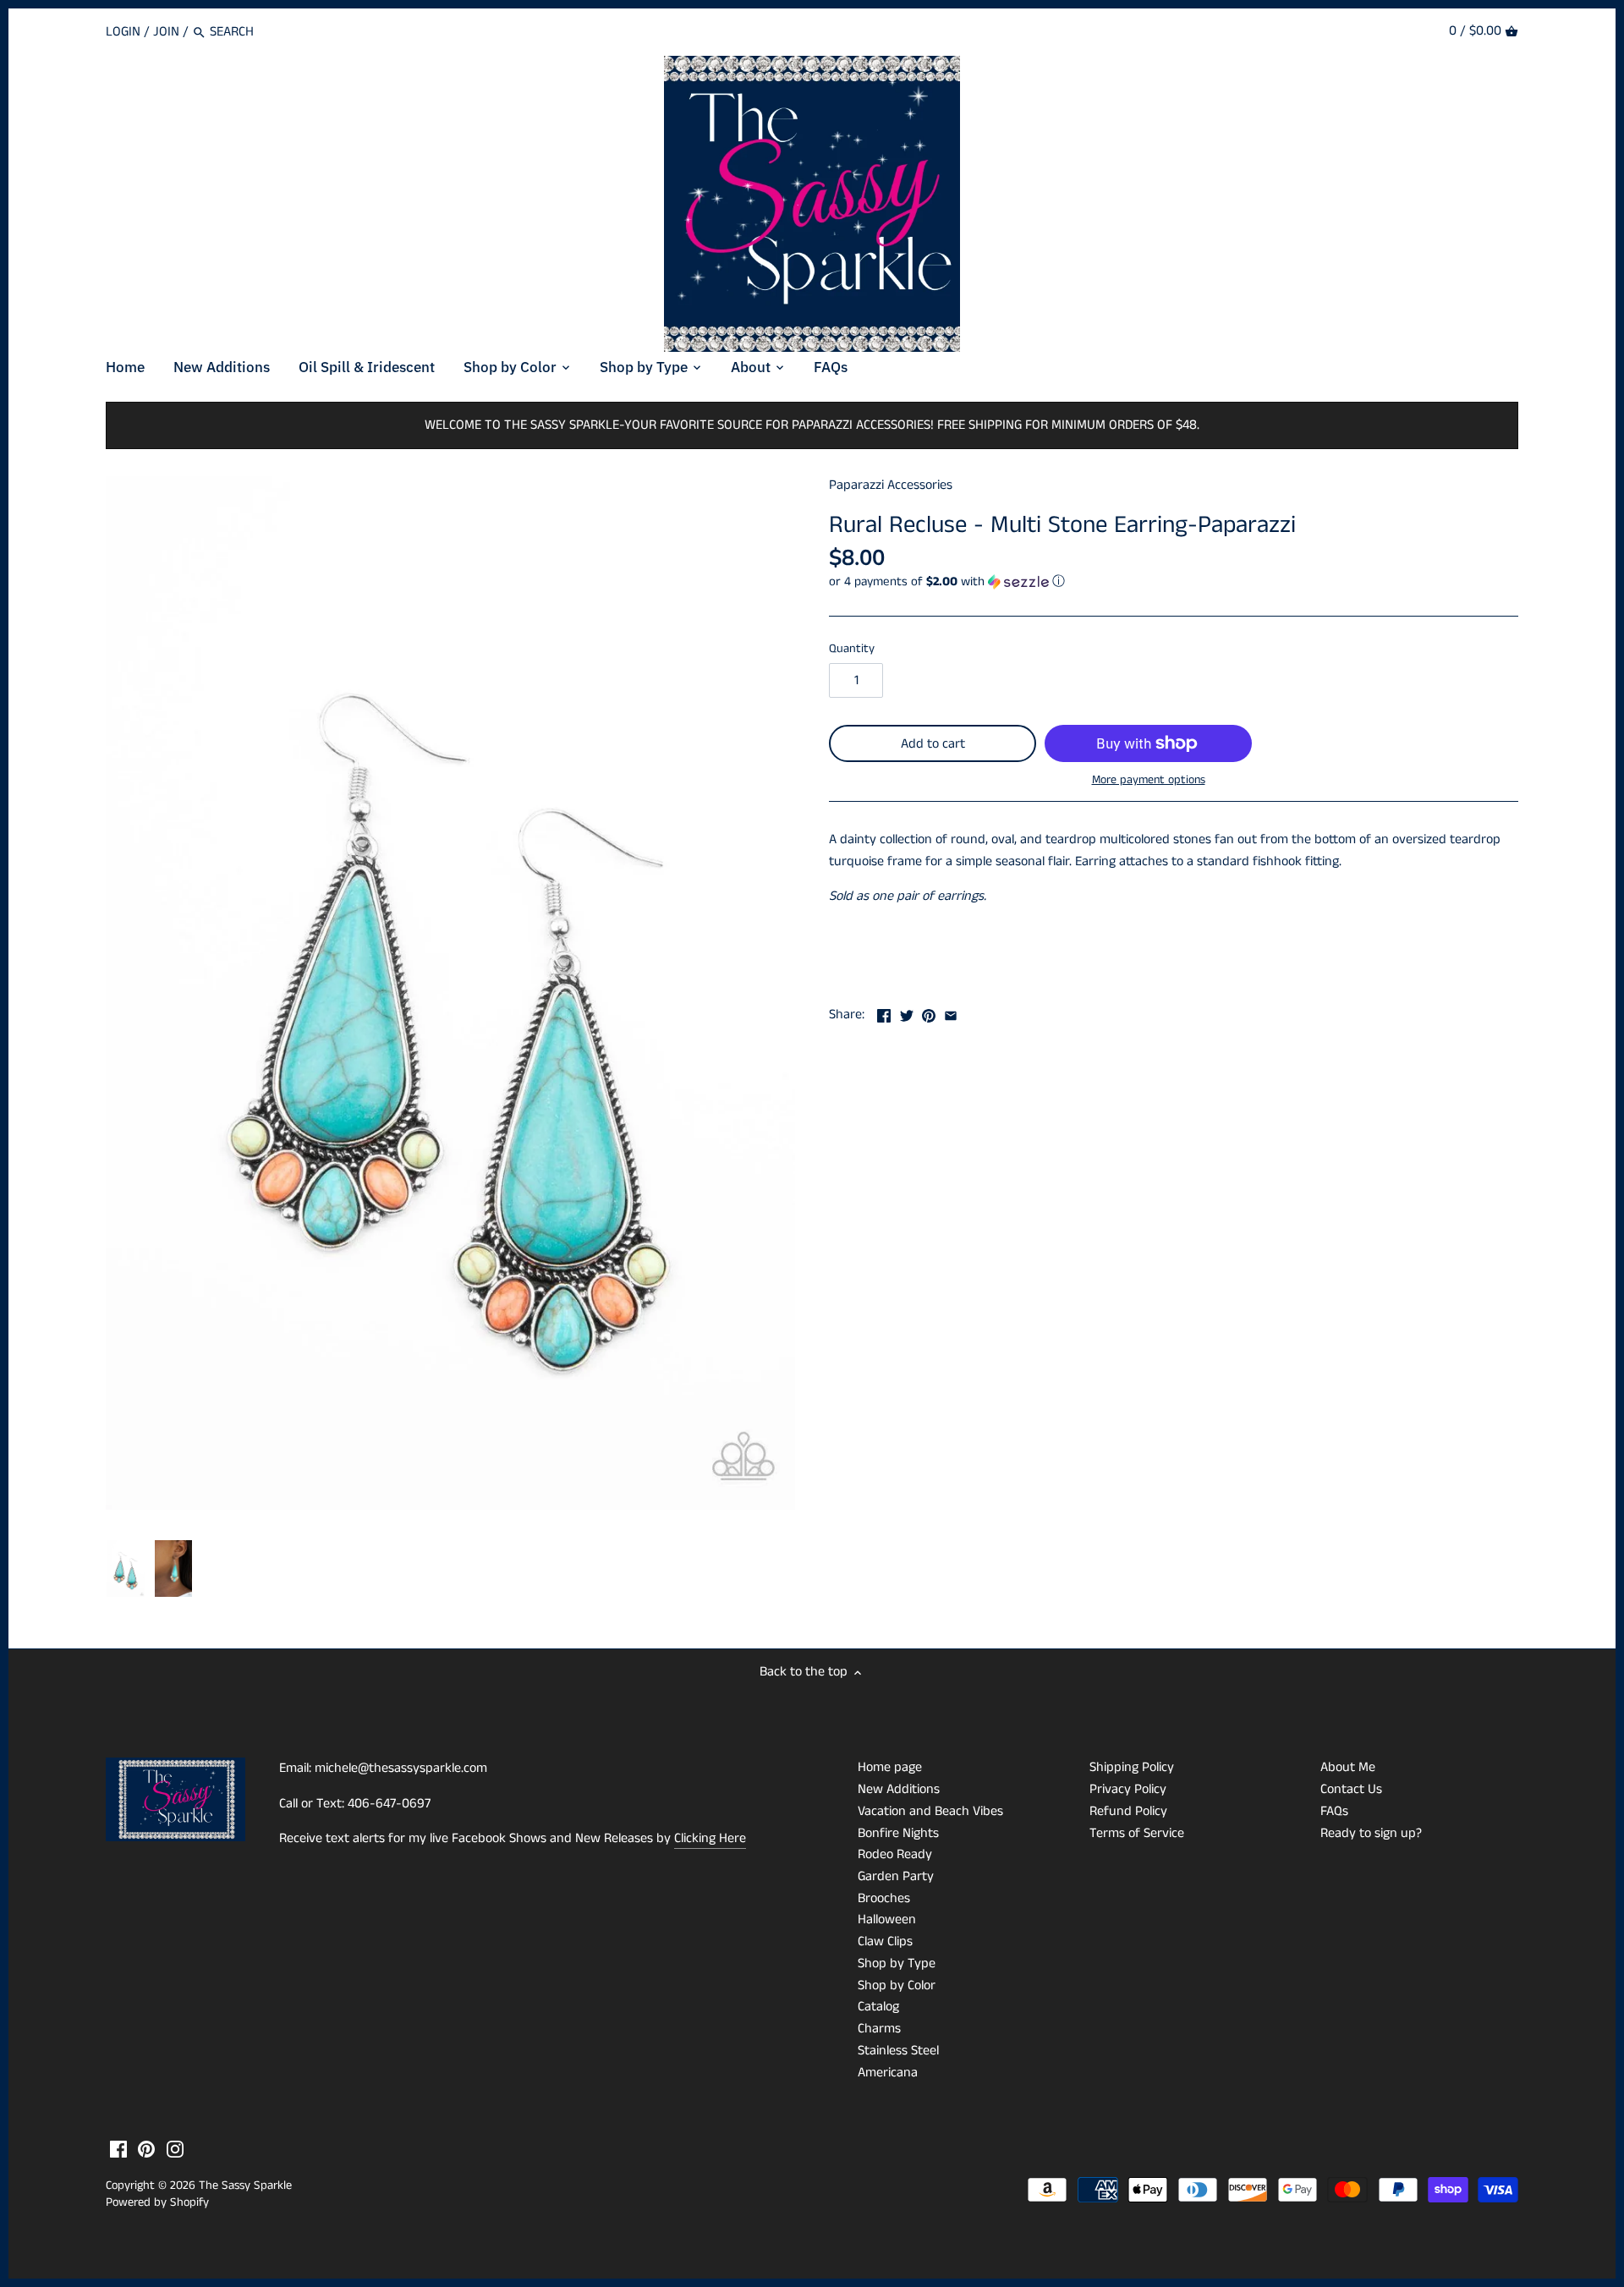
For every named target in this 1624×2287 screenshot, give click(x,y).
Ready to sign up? (1371, 1833)
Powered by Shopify (157, 2202)
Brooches (884, 1898)
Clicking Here (710, 1838)
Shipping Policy (1132, 1767)
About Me (1348, 1767)
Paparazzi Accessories (891, 485)
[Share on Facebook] (884, 1013)
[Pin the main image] (929, 1013)
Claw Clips (885, 1941)
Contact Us (1351, 1789)
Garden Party (896, 1876)
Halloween (887, 1920)
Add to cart (933, 744)
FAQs (1334, 1811)
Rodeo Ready (895, 1854)
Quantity (852, 649)
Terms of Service (1137, 1833)
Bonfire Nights (898, 1833)
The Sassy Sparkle (245, 2186)
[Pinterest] (146, 2149)
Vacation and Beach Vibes (930, 1811)
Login (123, 32)
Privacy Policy (1128, 1789)
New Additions (899, 1789)
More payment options (1149, 780)
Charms (879, 2029)
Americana (888, 2073)
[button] (1174, 581)
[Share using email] (951, 1013)
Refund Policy (1128, 1811)
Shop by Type (897, 1963)
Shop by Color (897, 1985)
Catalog (878, 2007)
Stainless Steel (898, 2051)
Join (166, 32)
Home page (890, 1767)
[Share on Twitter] (907, 1013)
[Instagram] (175, 2149)
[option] (126, 1569)
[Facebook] (118, 2149)
